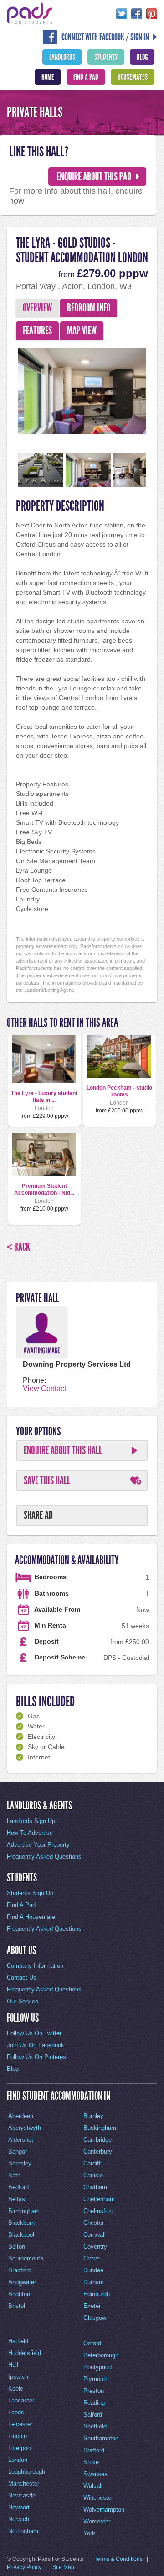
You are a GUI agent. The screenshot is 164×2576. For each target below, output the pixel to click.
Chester (94, 2223)
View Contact (44, 1388)
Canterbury (98, 2152)
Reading (94, 2403)
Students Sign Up (30, 1893)
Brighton (19, 2294)
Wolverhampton (104, 2510)
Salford (93, 2415)
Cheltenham (99, 2199)
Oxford (92, 2343)
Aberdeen (21, 2116)
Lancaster (21, 2400)
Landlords (62, 57)
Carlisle (93, 2175)
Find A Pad (86, 77)
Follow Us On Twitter (34, 2033)
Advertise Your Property (38, 1845)
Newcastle (22, 2495)
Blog (142, 57)
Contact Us (22, 1978)
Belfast (18, 2199)
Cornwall (95, 2235)
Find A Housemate (31, 1917)
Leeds (16, 2412)
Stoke (91, 2462)
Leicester (20, 2424)
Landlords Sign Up (31, 1821)
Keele (16, 2389)
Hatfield (18, 2341)
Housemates (133, 77)
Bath (14, 2175)
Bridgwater (22, 2282)
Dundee (93, 2270)
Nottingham (23, 2531)
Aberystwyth (25, 2128)
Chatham (95, 2187)
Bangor (18, 2152)
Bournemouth (26, 2258)
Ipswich (18, 2377)
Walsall (93, 2486)
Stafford (94, 2450)
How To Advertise (30, 1833)
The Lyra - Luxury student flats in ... (44, 1096)
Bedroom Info (89, 308)
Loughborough (27, 2472)
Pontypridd (97, 2367)
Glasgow (95, 2318)
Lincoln (18, 2436)
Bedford (18, 2187)
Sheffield (95, 2426)
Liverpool (20, 2448)
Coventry (95, 2247)
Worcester (97, 2521)
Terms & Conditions (118, 2559)
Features (37, 331)
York (89, 2533)
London (18, 2460)
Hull (13, 2365)
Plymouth (96, 2379)
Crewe (92, 2258)
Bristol (17, 2306)
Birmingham (24, 2211)
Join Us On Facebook (36, 2045)
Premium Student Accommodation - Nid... (44, 1189)
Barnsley (20, 2163)
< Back (18, 1247)
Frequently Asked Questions (44, 1857)
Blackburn (21, 2223)
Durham (94, 2282)
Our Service (23, 2001)
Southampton (101, 2438)
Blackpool (21, 2235)
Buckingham (100, 2128)
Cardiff (92, 2163)
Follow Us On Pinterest (37, 2057)
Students (106, 57)
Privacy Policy (24, 2567)
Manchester (24, 2484)
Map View (82, 331)
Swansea (95, 2474)
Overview (37, 308)
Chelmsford (98, 2211)
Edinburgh (97, 2294)
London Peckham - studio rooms (119, 1091)
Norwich (19, 2519)
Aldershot (21, 2140)
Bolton (17, 2247)
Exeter (92, 2306)
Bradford (19, 2270)
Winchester (98, 2498)
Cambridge (97, 2140)
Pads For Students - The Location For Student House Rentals (30, 13)
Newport (19, 2507)
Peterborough (101, 2355)
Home (48, 77)
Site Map (63, 2567)
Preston (94, 2391)
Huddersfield (25, 2353)
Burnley (93, 2116)
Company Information (35, 1966)
